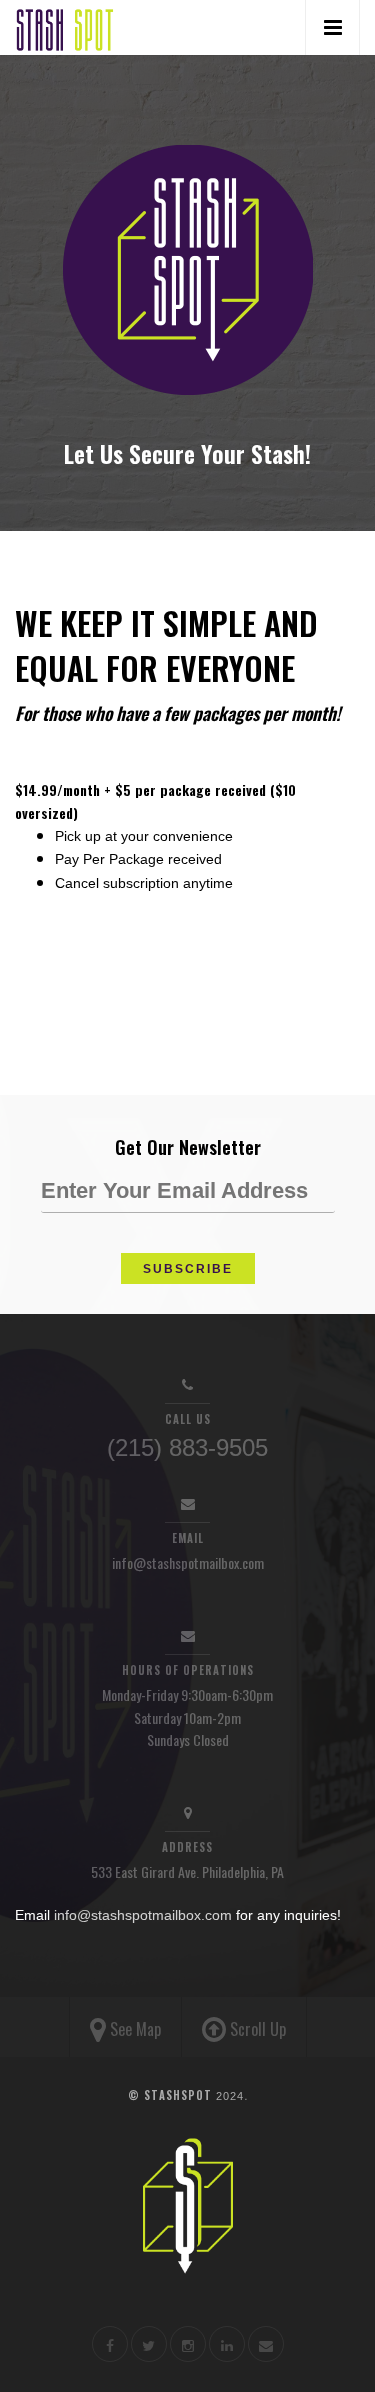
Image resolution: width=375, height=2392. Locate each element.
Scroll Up (256, 2029)
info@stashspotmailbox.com (188, 1562)
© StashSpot (186, 2095)
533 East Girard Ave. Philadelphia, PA (187, 1871)
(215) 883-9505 (187, 1447)
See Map (133, 2029)
